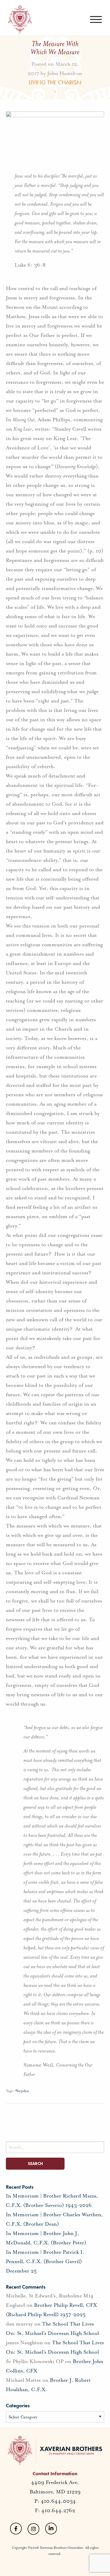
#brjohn (22, 2091)
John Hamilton (65, 73)
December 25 (21, 2271)
